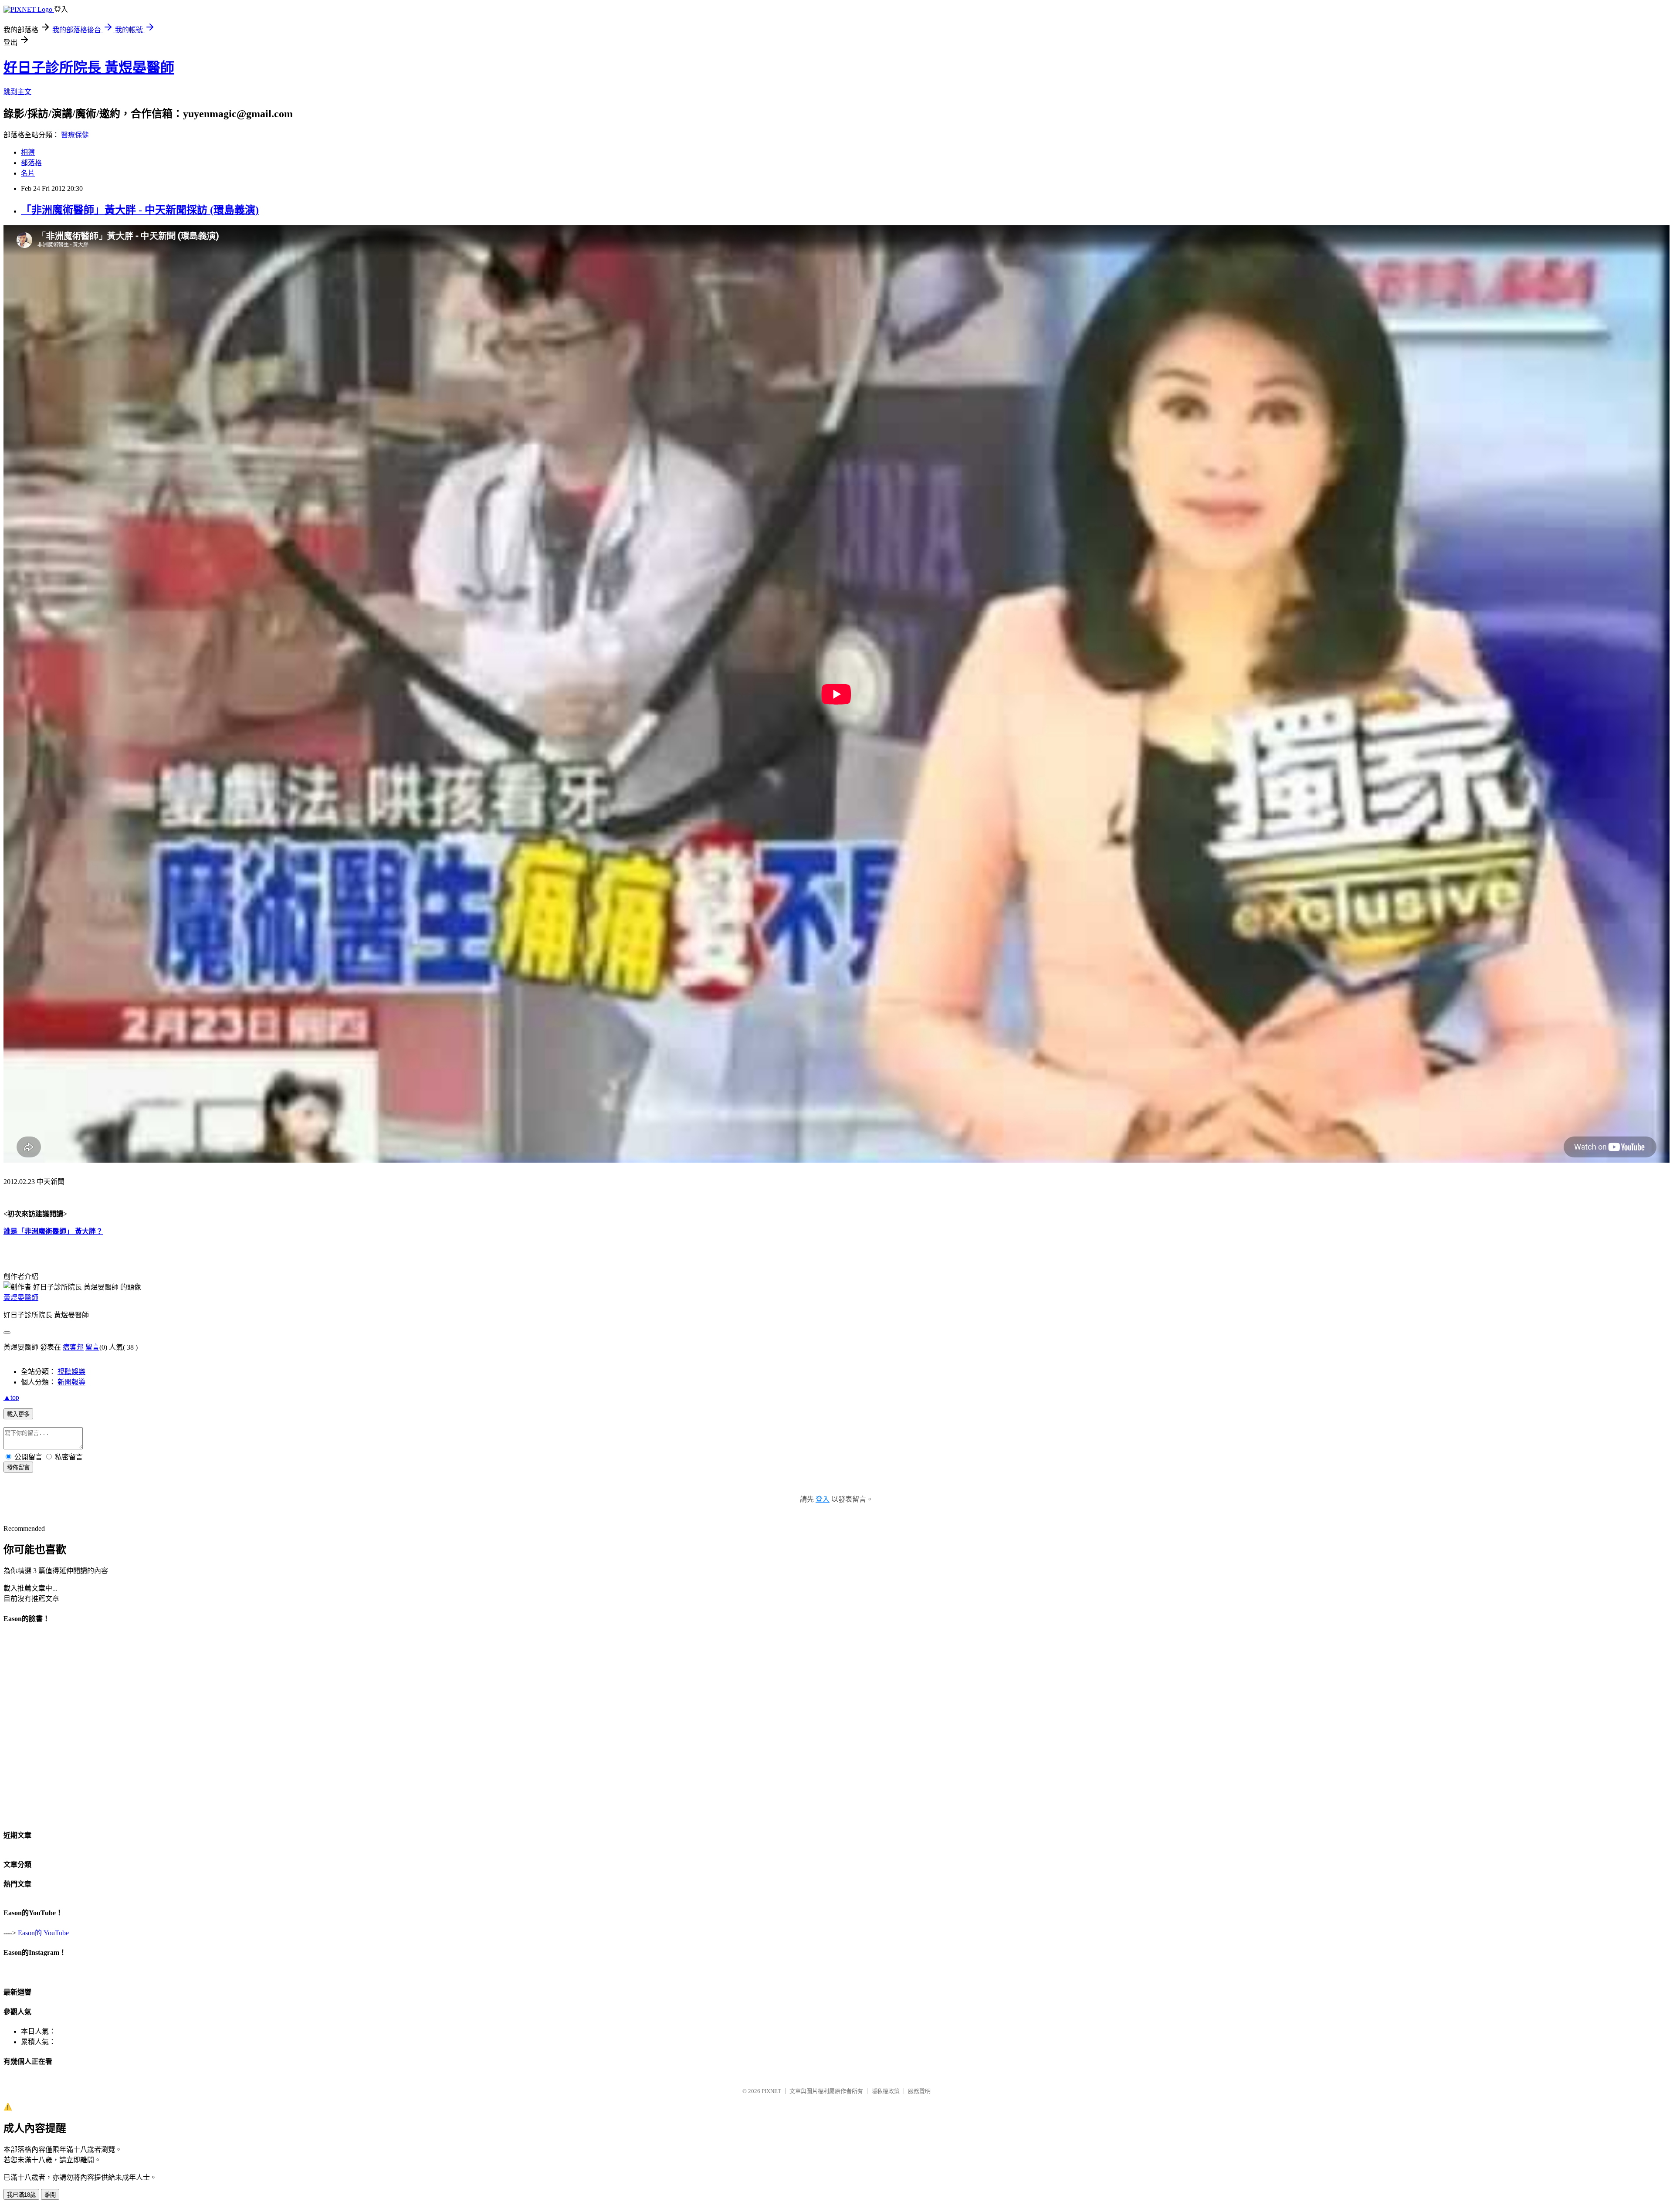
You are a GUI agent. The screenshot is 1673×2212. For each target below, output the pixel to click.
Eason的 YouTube (43, 1933)
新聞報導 (71, 1382)
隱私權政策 (886, 2091)
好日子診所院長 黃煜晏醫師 (89, 68)
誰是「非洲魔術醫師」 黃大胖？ (53, 1231)
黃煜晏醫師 (21, 1298)
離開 (50, 2195)
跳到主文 (17, 92)
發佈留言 (18, 1467)
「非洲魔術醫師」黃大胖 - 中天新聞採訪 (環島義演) (140, 210)
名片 (28, 173)
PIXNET (771, 2091)
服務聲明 (919, 2091)
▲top (11, 1397)
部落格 (31, 163)
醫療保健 (75, 135)
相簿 (28, 152)
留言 (92, 1347)
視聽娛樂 (71, 1372)
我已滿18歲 (21, 2195)
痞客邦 (73, 1347)
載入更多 (18, 1414)
